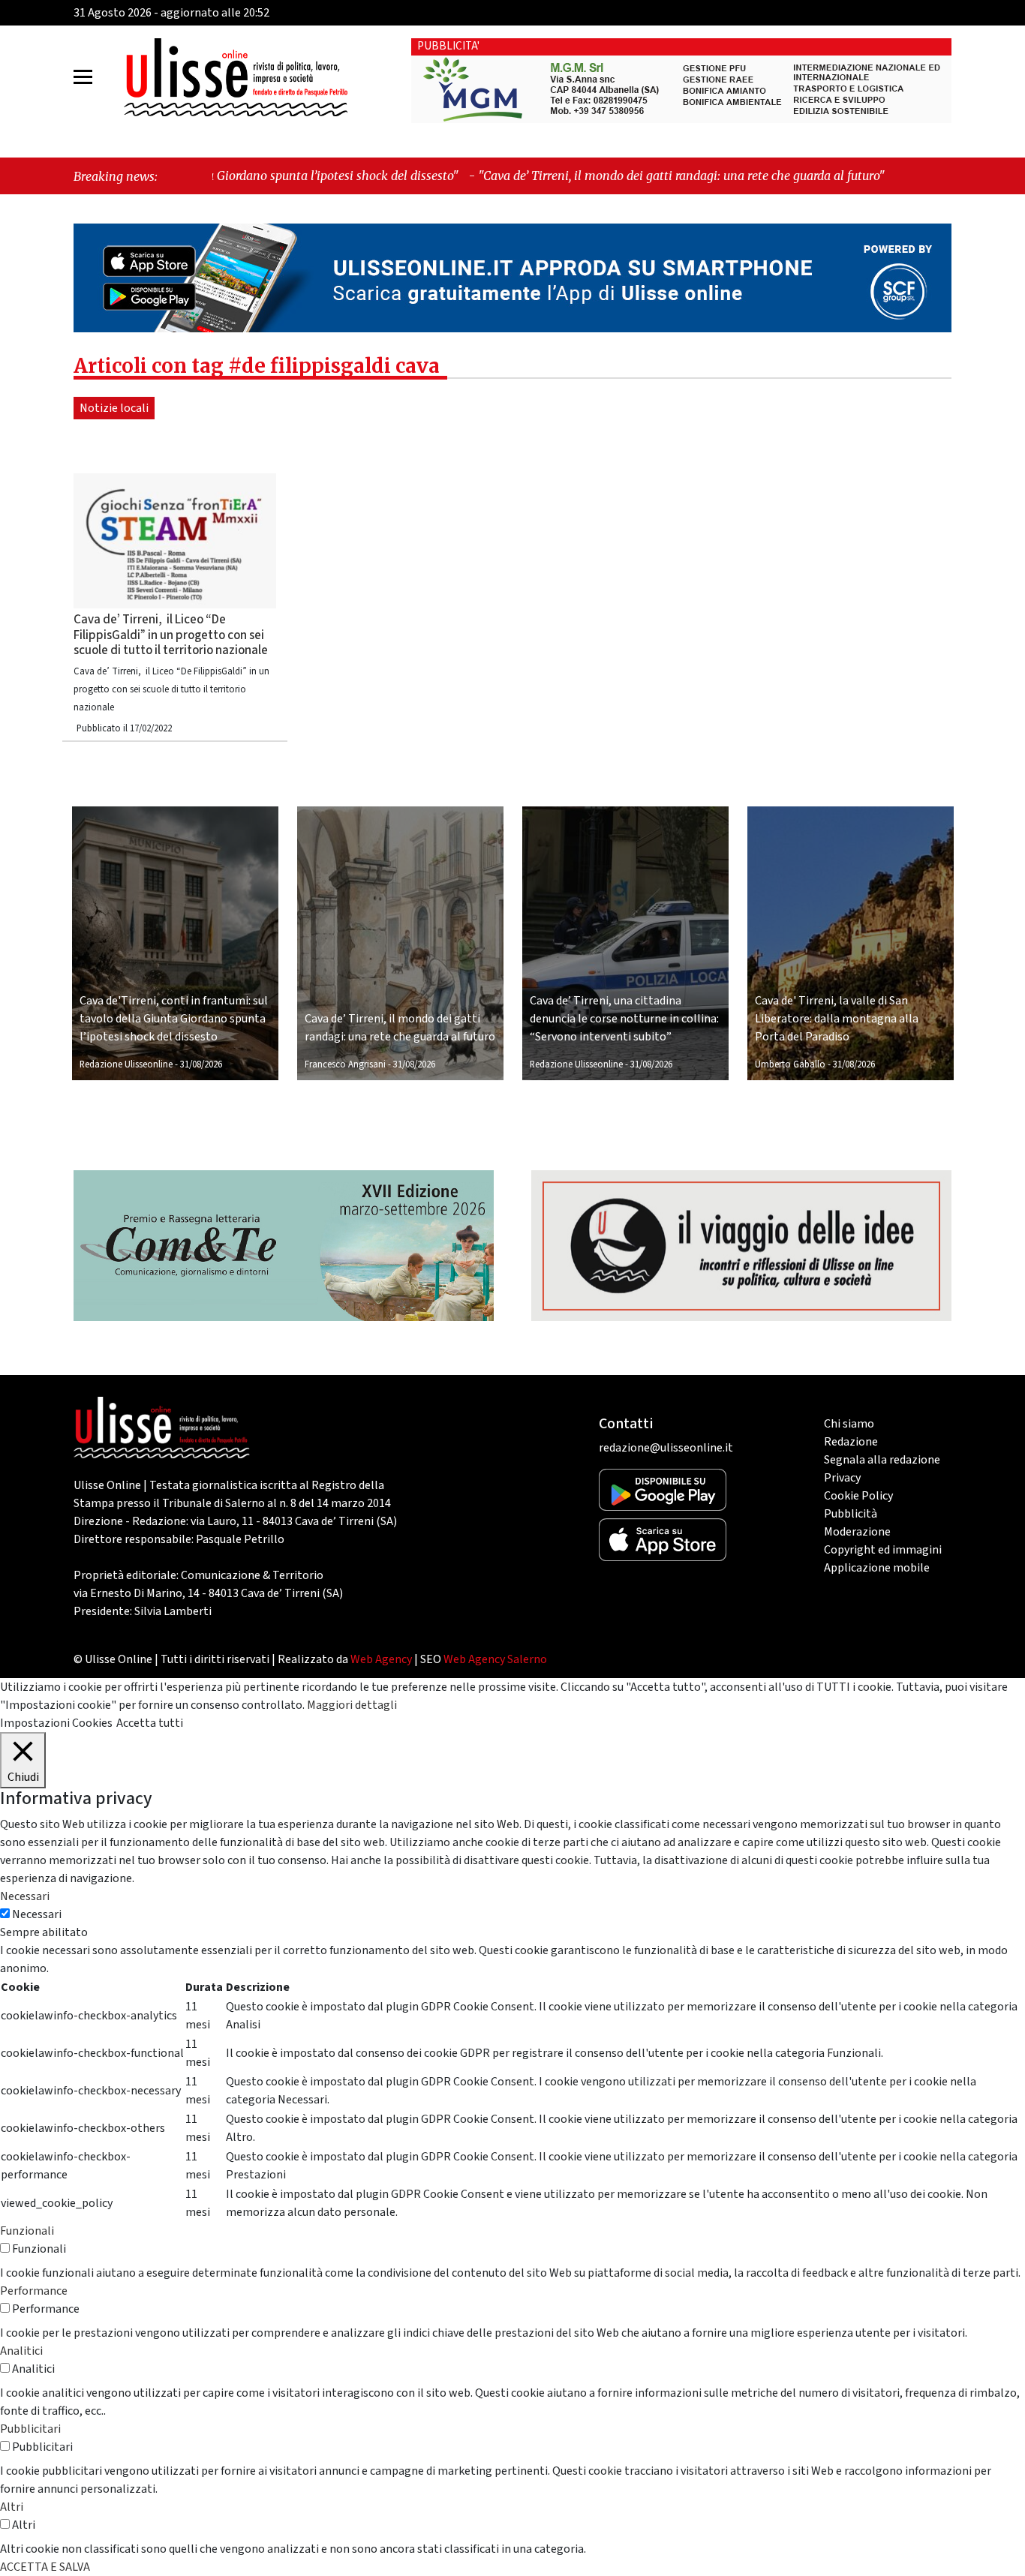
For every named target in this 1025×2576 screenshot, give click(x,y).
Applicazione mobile (877, 1568)
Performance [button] (34, 2291)
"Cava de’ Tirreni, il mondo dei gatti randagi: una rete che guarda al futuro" (535, 176)
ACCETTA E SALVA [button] (45, 2567)
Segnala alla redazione (882, 1460)
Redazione (851, 1442)
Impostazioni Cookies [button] (56, 1723)
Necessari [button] (25, 1896)
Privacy (842, 1478)
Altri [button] (12, 2507)
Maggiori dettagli (352, 1705)
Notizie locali (114, 408)
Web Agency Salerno (495, 1659)
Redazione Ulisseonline (126, 1064)
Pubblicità (851, 1514)
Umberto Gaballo (790, 1064)
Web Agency (381, 1659)
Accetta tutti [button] (150, 1723)
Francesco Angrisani (345, 1064)
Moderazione (857, 1532)
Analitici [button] (21, 2351)
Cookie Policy (858, 1496)
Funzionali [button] (27, 2231)
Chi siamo (849, 1424)
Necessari (37, 1914)
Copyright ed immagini (883, 1550)
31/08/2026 (201, 1064)
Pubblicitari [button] (30, 2429)
